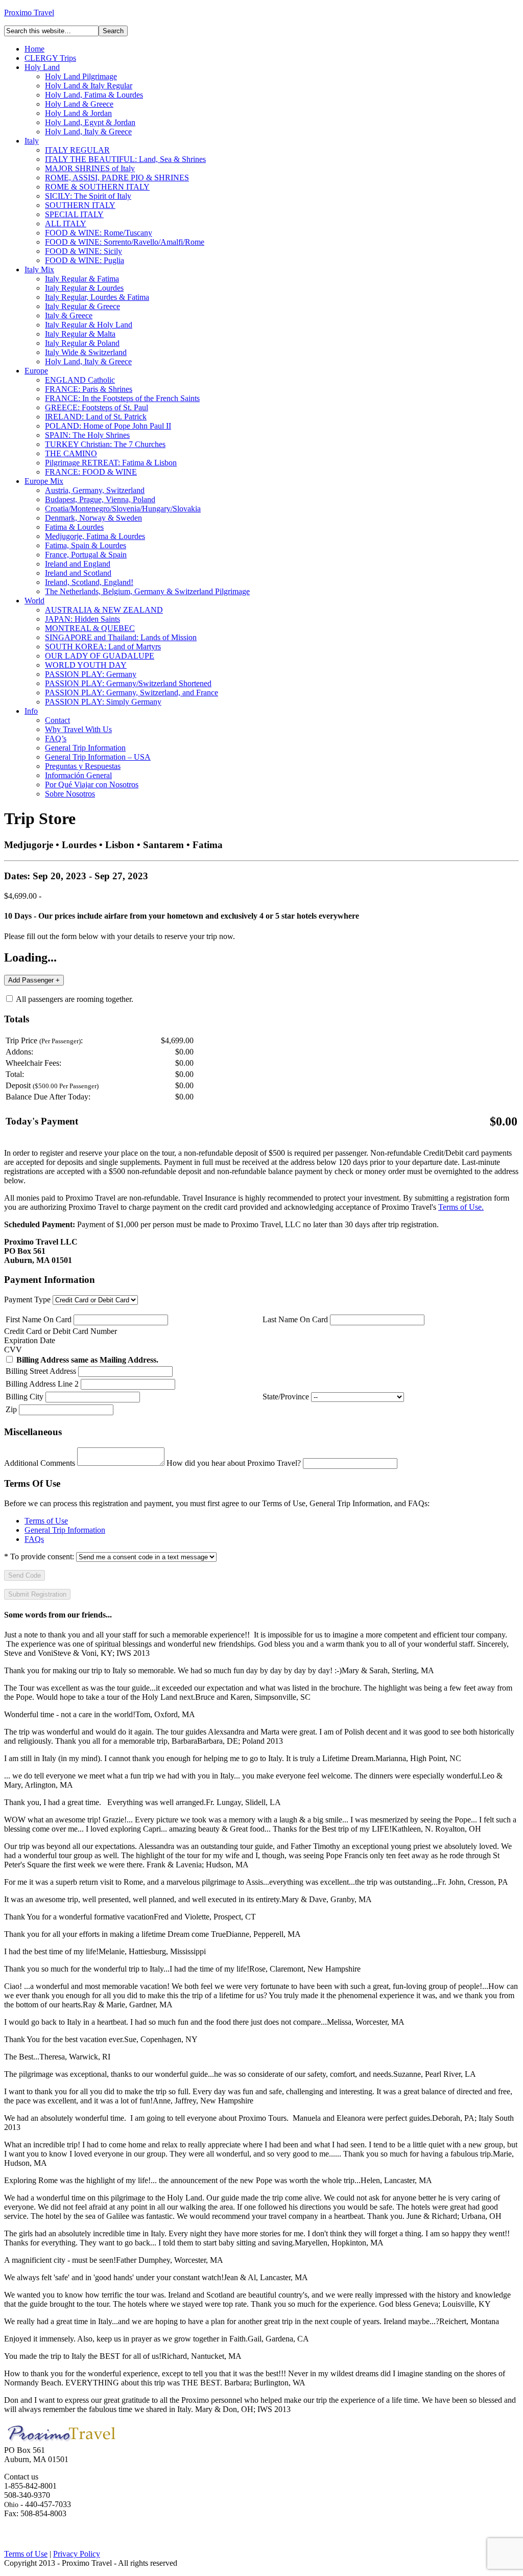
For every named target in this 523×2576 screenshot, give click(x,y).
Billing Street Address (41, 1371)
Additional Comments (40, 1463)
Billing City (25, 1397)
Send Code (25, 1575)
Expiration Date (30, 1340)
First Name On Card (39, 1319)
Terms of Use (46, 1521)
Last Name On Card (295, 1319)
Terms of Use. (461, 1207)
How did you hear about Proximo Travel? (234, 1463)
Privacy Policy (77, 2554)
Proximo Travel (29, 13)
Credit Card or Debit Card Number (61, 1331)
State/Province (286, 1397)
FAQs (34, 1539)
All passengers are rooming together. (74, 999)
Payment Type (27, 1299)
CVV (13, 1350)
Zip (11, 1409)
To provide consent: (39, 1556)
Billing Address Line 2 (42, 1384)
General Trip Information (65, 1530)
